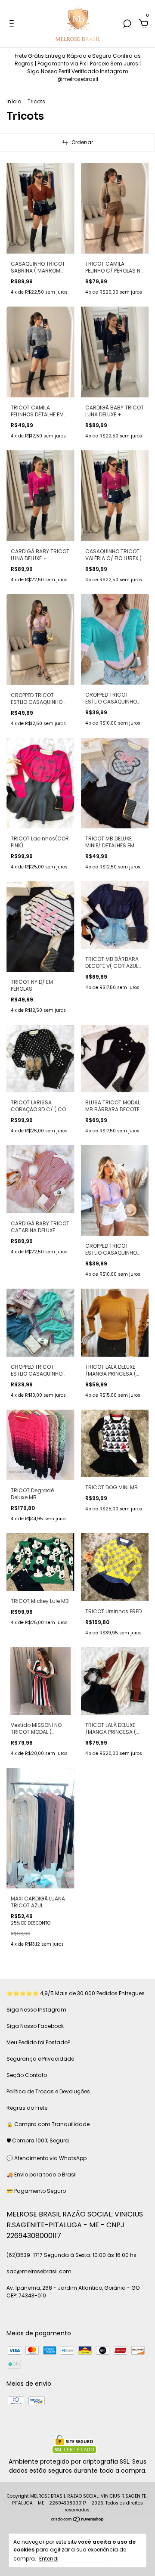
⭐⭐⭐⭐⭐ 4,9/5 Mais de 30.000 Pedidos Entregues (76, 1993)
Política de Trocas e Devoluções (48, 2091)
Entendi (49, 2558)
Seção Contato (27, 2075)
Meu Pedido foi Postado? (39, 2042)
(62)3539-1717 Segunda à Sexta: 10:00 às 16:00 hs (71, 2255)
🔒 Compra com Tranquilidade (48, 2124)
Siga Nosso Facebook (35, 2026)
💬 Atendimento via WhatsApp (46, 2158)
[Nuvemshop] (78, 2520)
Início (14, 101)
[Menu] (13, 24)
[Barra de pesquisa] (127, 24)
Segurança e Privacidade (40, 2059)
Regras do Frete (27, 2108)
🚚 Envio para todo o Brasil (42, 2175)
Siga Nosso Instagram (36, 2010)
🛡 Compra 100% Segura (38, 2140)
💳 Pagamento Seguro (36, 2191)
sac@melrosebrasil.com (39, 2271)
